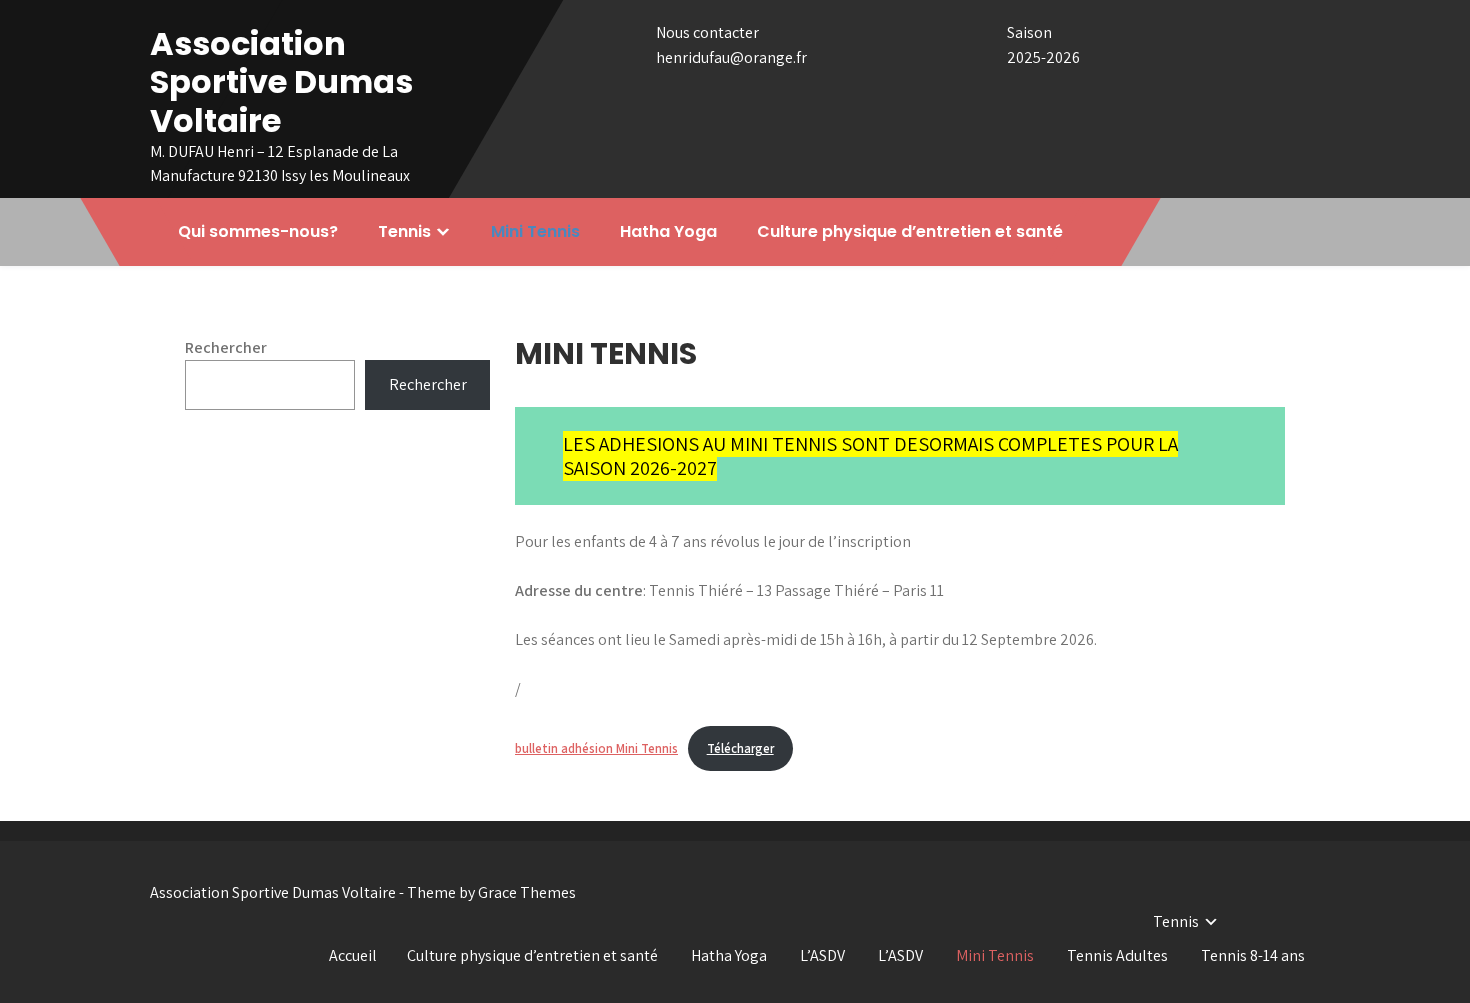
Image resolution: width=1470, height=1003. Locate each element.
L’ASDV (822, 955)
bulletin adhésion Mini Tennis (596, 748)
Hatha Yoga (668, 231)
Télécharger (740, 748)
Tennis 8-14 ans (1253, 955)
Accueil (353, 955)
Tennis (404, 231)
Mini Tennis (535, 231)
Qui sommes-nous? (258, 231)
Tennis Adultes (1117, 955)
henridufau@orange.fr (731, 57)
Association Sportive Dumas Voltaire (281, 82)
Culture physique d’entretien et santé (910, 231)
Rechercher (226, 347)
